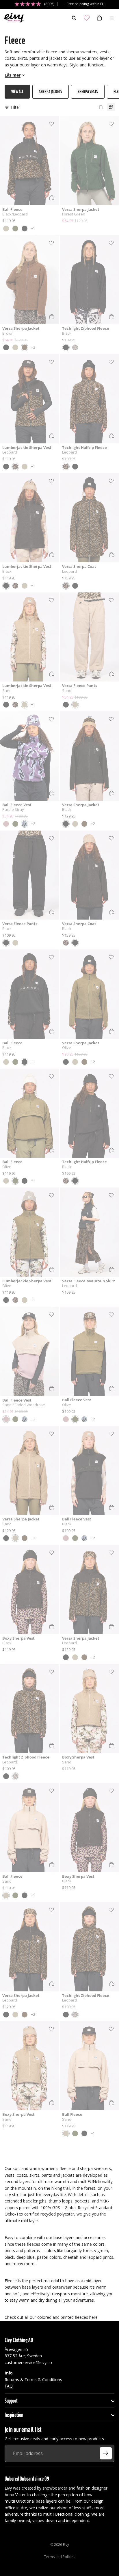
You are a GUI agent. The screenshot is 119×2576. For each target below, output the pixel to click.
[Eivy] (12, 18)
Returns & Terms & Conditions (33, 2379)
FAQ (9, 2386)
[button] (6, 229)
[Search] (74, 18)
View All (17, 91)
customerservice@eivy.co (28, 2362)
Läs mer (13, 75)
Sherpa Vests (88, 91)
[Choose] (52, 198)
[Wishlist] (87, 18)
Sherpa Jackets (51, 91)
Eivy (66, 2545)
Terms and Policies (60, 2557)
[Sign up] (106, 2453)
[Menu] (112, 18)
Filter (16, 107)
